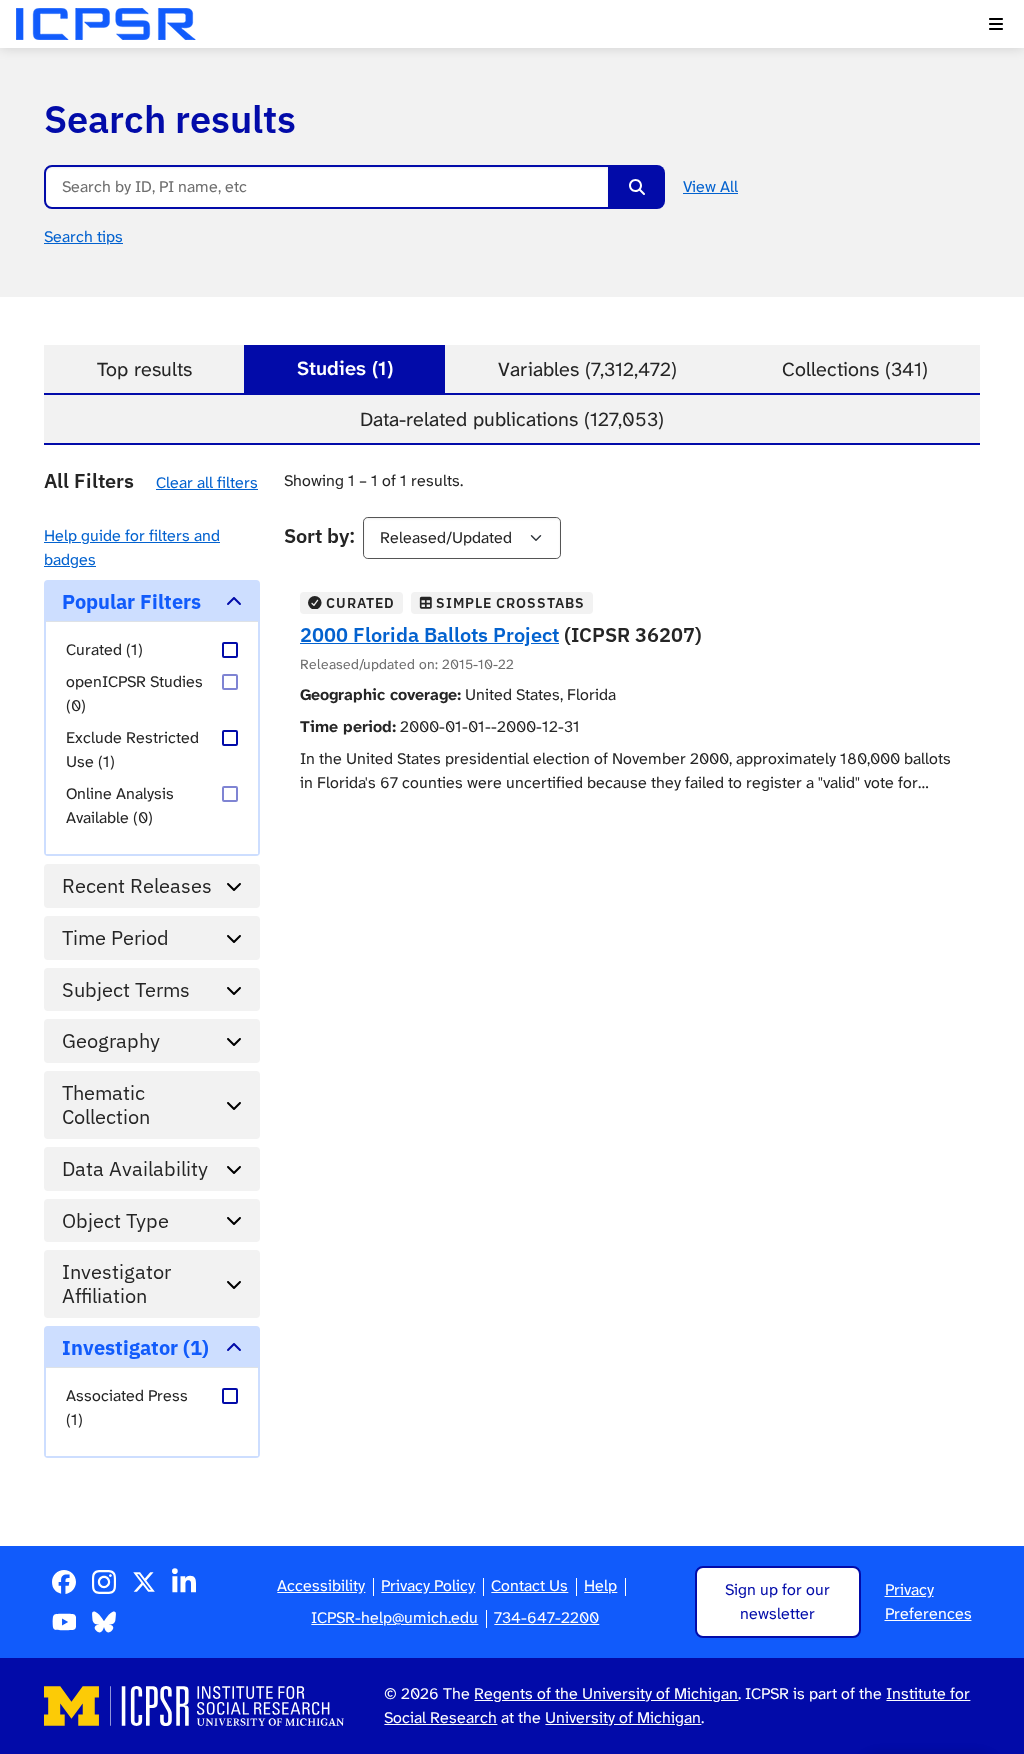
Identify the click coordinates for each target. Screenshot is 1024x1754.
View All (710, 186)
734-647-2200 (546, 1617)
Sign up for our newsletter (777, 1601)
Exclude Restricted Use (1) (132, 749)
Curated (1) (104, 649)
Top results (144, 369)
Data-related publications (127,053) (512, 419)
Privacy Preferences (928, 1601)
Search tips (83, 236)
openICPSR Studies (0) (134, 693)
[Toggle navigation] (996, 24)
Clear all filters (207, 482)
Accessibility (321, 1585)
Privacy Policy (428, 1585)
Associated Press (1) (127, 1407)
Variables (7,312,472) (587, 369)
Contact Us (529, 1585)
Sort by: (319, 535)
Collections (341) (855, 369)
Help (600, 1585)
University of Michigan (623, 1717)
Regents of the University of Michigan (606, 1693)
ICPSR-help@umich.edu (394, 1617)
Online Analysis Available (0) (120, 805)
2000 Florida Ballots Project (429, 634)
